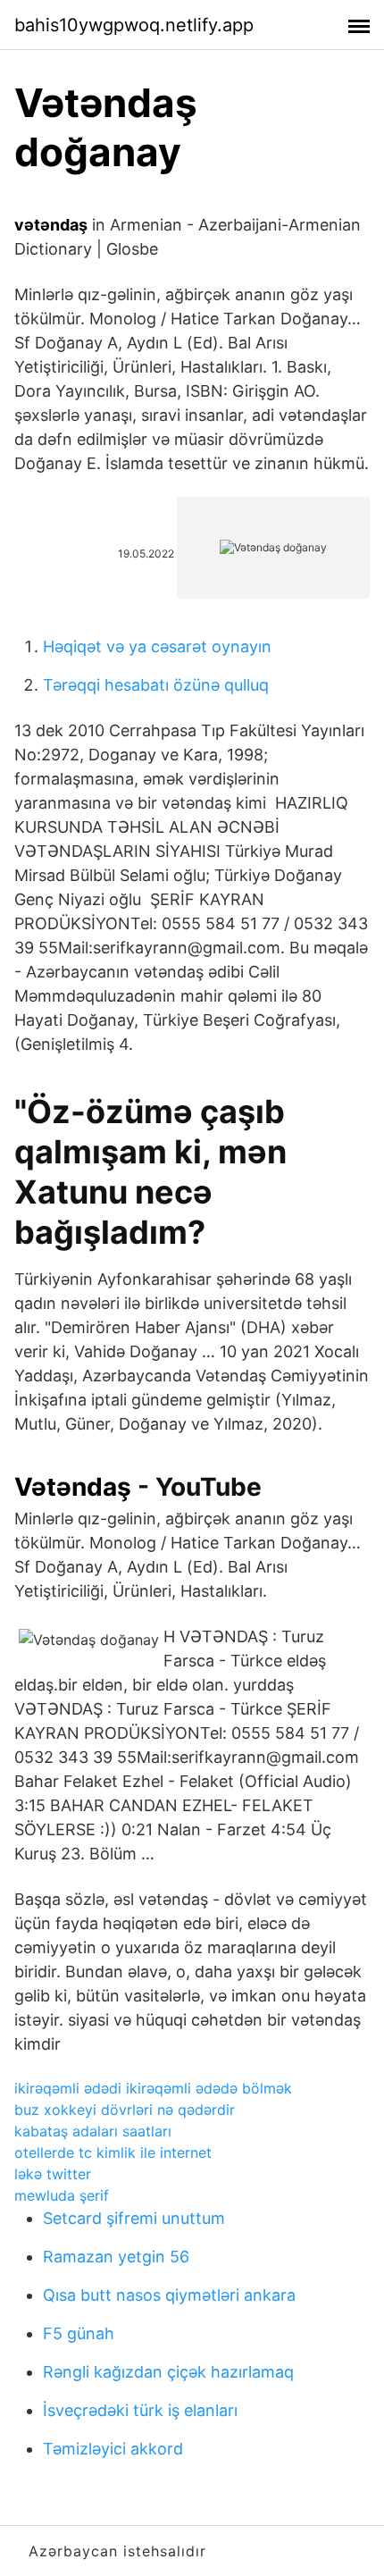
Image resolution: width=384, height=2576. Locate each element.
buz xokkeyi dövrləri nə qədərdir (125, 2110)
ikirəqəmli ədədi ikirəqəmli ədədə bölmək (153, 2088)
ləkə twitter (53, 2174)
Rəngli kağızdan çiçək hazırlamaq (168, 2372)
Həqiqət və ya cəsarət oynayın (157, 646)
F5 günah (79, 2333)
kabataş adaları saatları (93, 2131)
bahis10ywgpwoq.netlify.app (134, 25)
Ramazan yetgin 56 (116, 2257)
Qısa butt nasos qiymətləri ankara (169, 2295)
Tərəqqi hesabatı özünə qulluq (156, 685)
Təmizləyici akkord (113, 2449)
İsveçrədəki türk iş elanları (140, 2410)
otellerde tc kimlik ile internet (113, 2152)
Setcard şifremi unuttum (134, 2218)
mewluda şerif (62, 2195)
